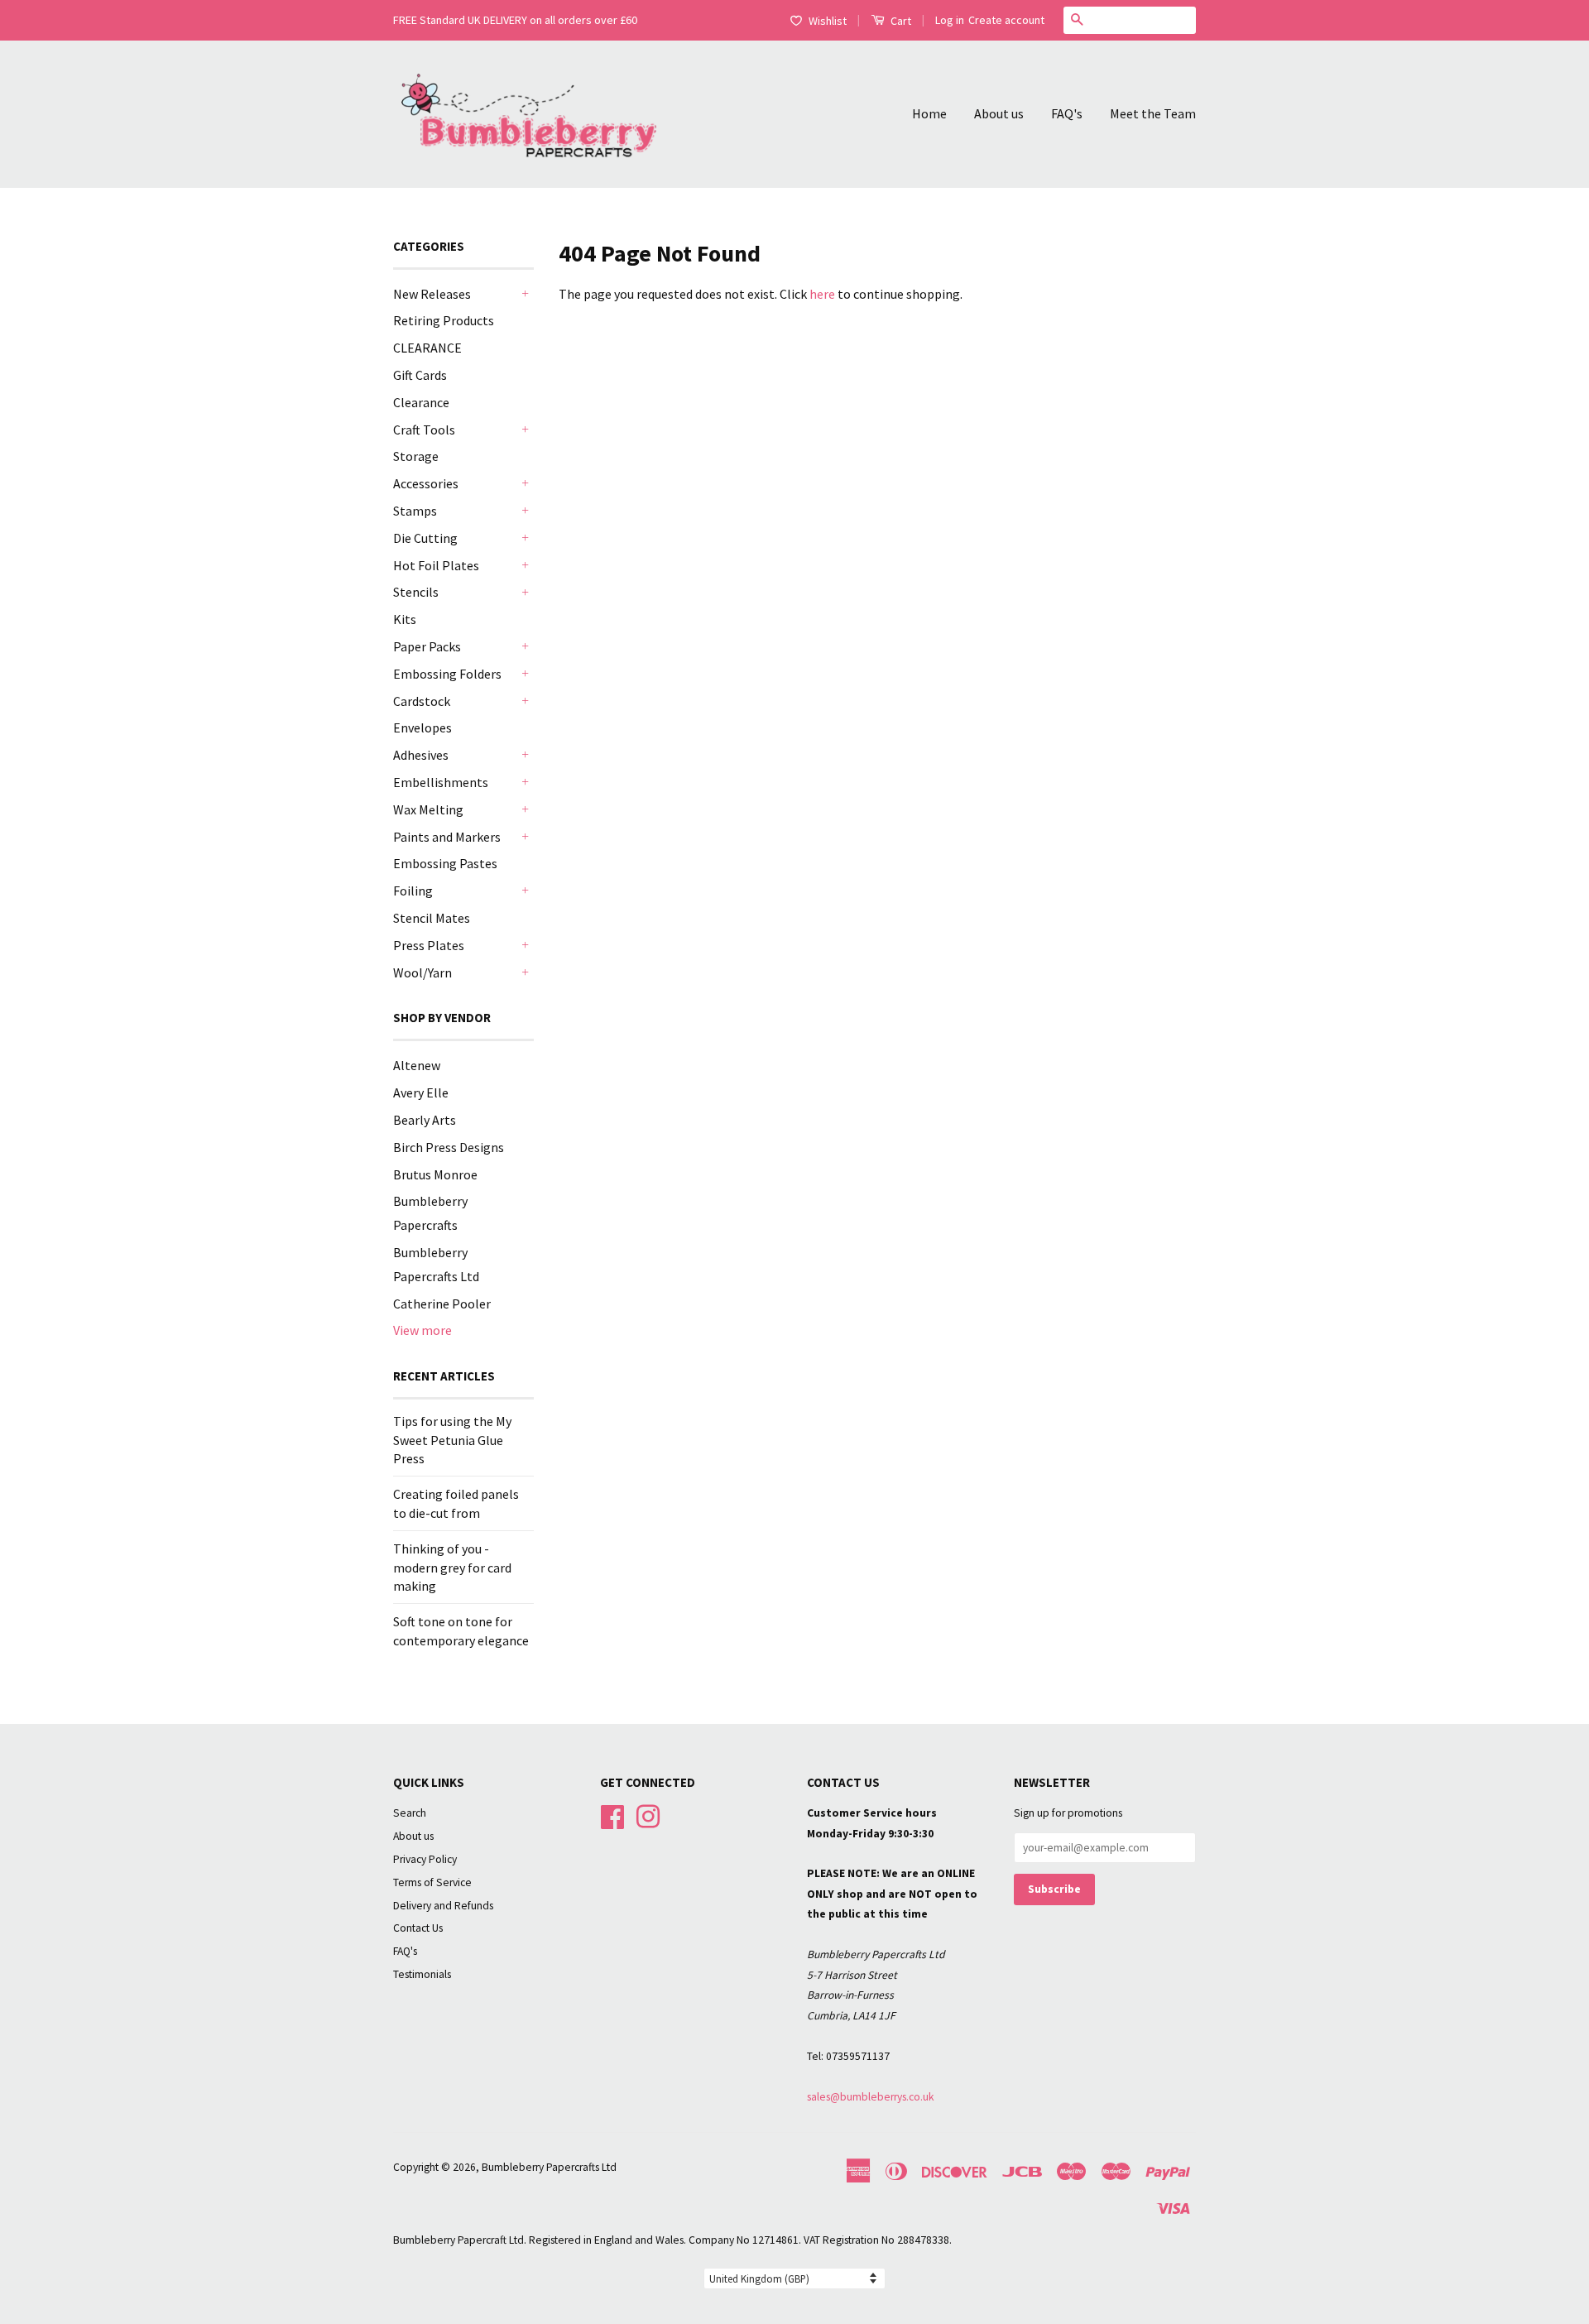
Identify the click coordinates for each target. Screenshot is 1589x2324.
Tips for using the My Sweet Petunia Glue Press (452, 1440)
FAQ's (1067, 113)
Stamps (415, 511)
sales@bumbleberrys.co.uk (871, 2097)
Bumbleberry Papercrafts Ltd (549, 2167)
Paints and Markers (447, 837)
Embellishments (441, 782)
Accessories (426, 483)
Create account (1006, 20)
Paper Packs (427, 646)
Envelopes (422, 727)
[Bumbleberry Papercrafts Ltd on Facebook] (612, 1815)
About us (999, 113)
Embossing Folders (447, 674)
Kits (405, 619)
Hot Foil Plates (436, 565)
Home (929, 113)
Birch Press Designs (449, 1147)
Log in (950, 20)
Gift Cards (420, 375)
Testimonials (422, 1974)
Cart (900, 21)
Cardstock (422, 701)
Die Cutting (425, 538)
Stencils (416, 592)
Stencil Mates (432, 918)
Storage (416, 456)
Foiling (413, 891)
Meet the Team (1153, 113)
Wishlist (828, 21)
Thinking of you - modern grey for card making (452, 1567)
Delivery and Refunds (443, 1906)
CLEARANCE (427, 348)
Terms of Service (432, 1882)
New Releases (432, 294)
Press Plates (429, 945)
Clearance (421, 402)
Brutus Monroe (435, 1174)
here (822, 294)
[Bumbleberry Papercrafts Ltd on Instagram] (648, 1815)
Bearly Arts (425, 1120)
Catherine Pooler (442, 1304)
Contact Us (418, 1928)
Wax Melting (428, 809)
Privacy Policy (425, 1859)
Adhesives (421, 755)
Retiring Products (444, 320)
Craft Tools (424, 430)
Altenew (417, 1065)
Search (410, 1813)
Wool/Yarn (422, 972)
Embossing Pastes (445, 863)
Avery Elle (421, 1092)
